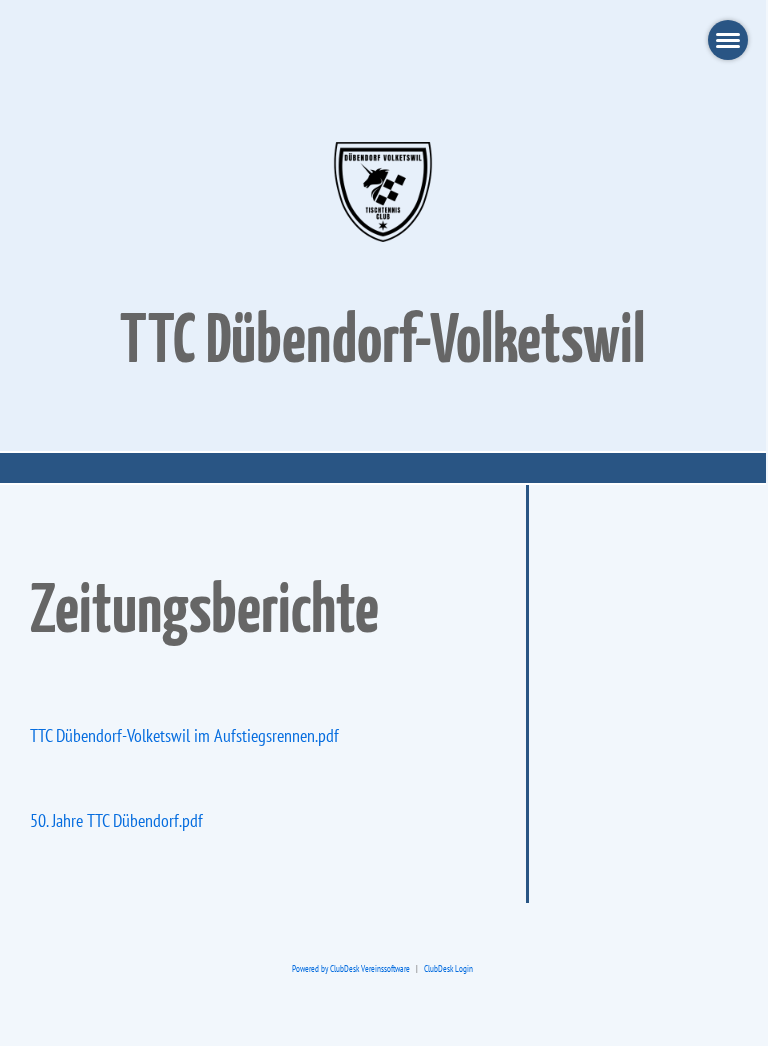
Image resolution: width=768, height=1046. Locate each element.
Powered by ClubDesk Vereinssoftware (351, 969)
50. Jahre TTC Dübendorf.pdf (116, 820)
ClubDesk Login (448, 969)
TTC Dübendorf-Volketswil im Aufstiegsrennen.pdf (184, 735)
